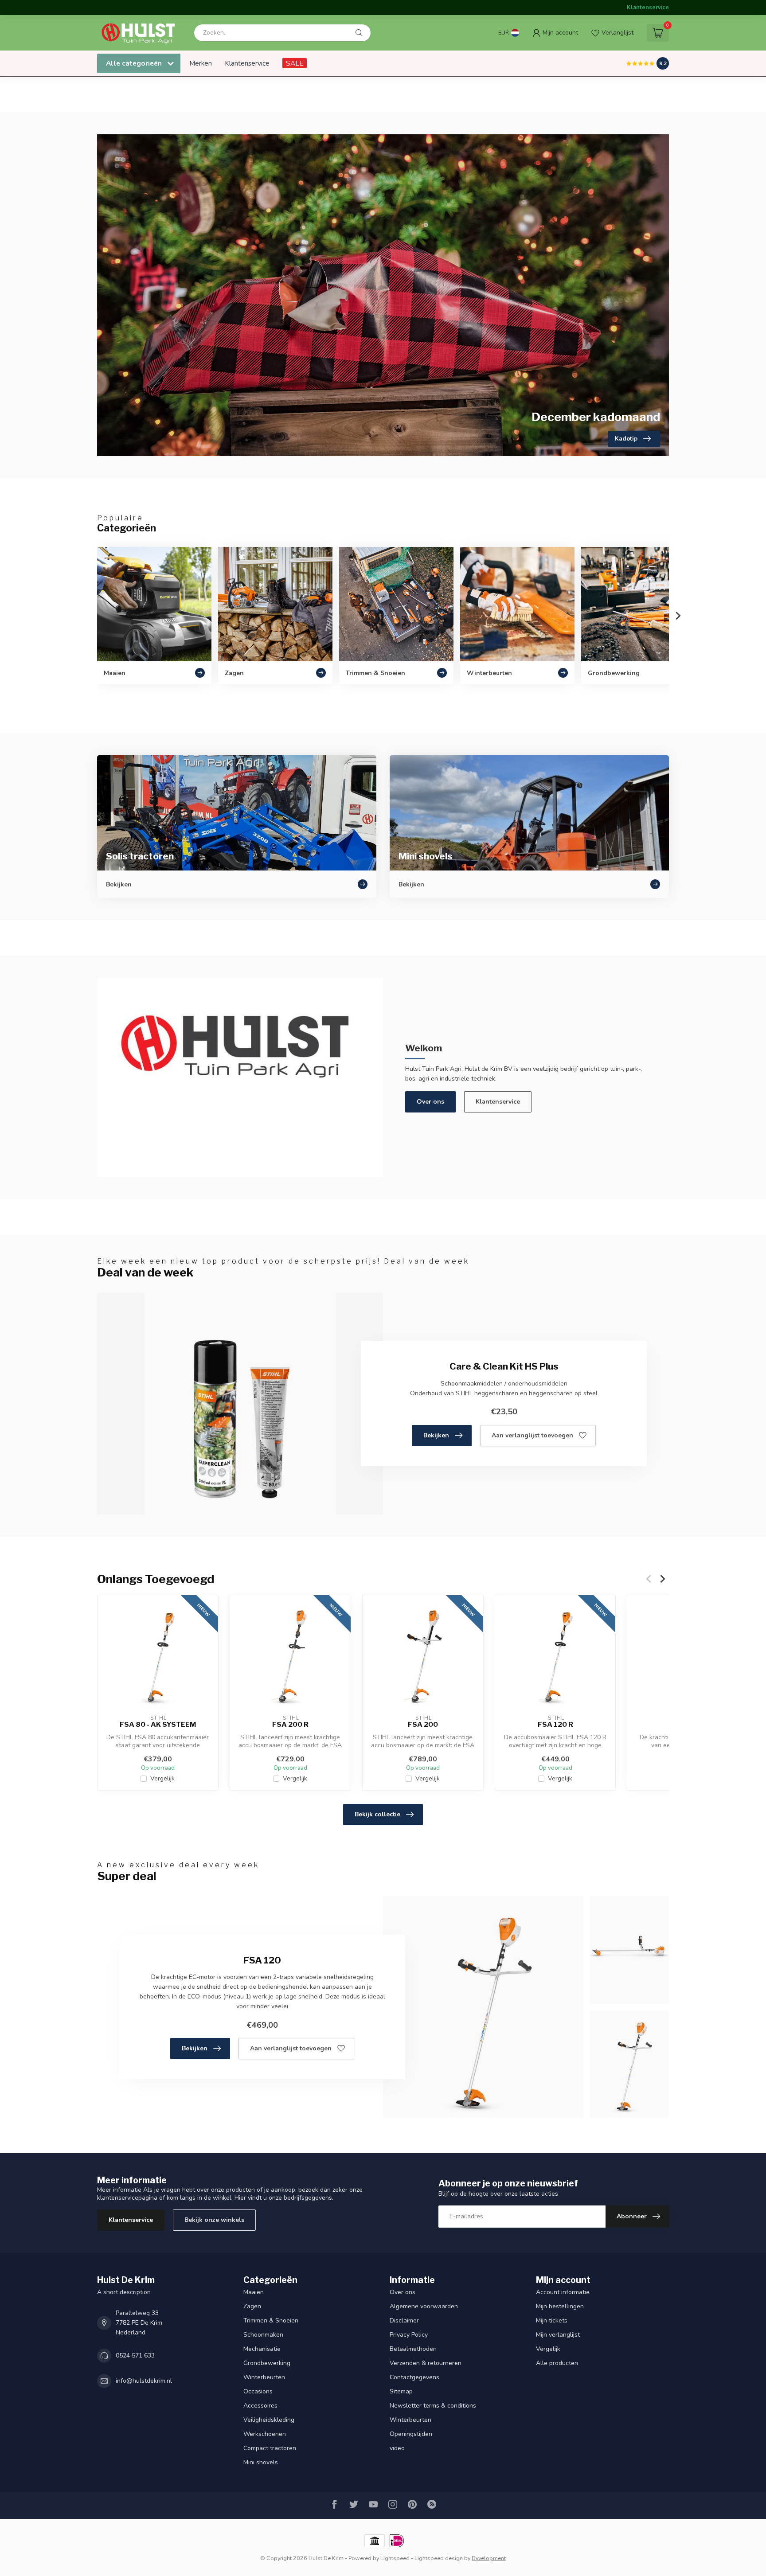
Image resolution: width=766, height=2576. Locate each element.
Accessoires (260, 2406)
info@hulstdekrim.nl (144, 2381)
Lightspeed (395, 2558)
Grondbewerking (267, 2363)
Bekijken (436, 1435)
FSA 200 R (290, 1725)
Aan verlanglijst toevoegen (532, 1435)
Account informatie (563, 2292)
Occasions (258, 2391)
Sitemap (401, 2391)
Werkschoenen (265, 2434)
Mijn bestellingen (560, 2306)
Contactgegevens (414, 2377)
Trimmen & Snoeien (271, 2320)
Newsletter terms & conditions (433, 2406)
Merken (201, 63)
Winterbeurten (264, 2377)
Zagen (252, 2306)
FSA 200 (423, 1725)
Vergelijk (162, 1778)
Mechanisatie (262, 2349)
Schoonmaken (263, 2335)
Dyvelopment (489, 2558)
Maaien (254, 2292)
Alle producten (557, 2363)
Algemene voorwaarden (424, 2306)
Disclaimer (404, 2320)
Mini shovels (261, 2462)
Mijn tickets (552, 2320)
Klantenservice (648, 8)
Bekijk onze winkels (214, 2220)
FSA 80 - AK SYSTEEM (158, 1725)
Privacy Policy (409, 2335)
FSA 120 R (555, 1725)
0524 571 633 (135, 2355)
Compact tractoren (270, 2448)
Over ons (430, 1102)
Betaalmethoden (413, 2349)
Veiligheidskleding (269, 2420)
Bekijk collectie (377, 1814)
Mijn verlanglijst (558, 2335)
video (397, 2448)
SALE (295, 63)
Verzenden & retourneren (426, 2363)
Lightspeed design (439, 2558)
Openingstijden (411, 2434)
